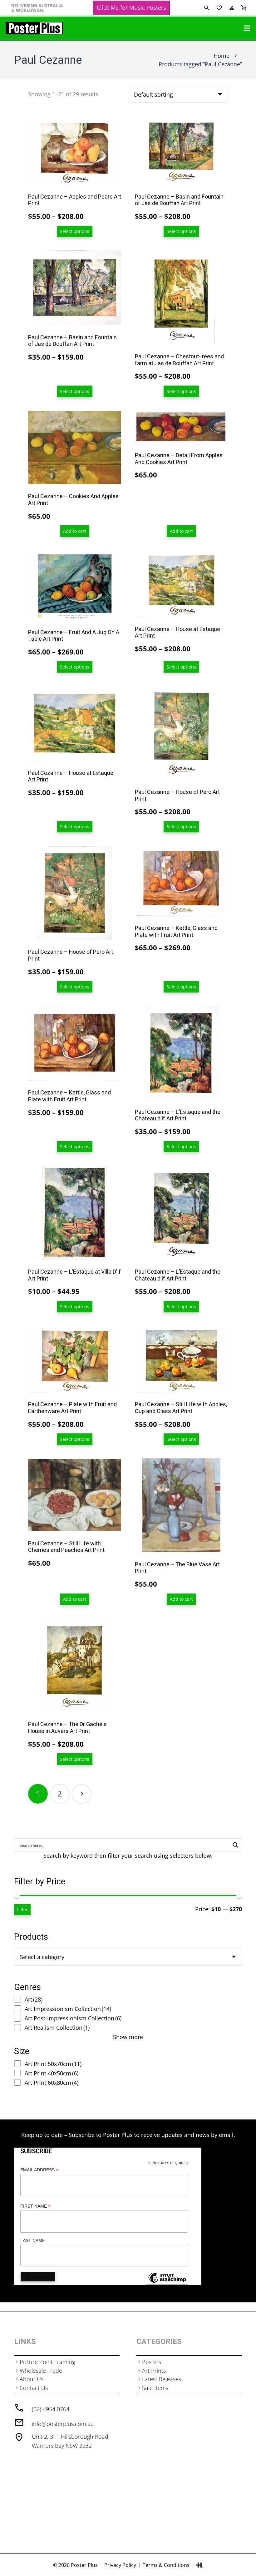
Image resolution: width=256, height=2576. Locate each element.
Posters (152, 2362)
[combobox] (128, 1957)
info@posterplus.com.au (63, 2424)
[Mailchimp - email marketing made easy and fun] (167, 2282)
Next (82, 1794)
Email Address (39, 2170)
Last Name (33, 2240)
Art (34, 1999)
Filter (22, 1909)
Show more (128, 2037)
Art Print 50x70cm (53, 2064)
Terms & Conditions (166, 2565)
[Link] (34, 28)
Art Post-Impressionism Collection (73, 2018)
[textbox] (42, 1957)
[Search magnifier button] (235, 1845)
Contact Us (34, 2388)
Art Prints (154, 2371)
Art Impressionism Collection (68, 2009)
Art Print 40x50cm (52, 2073)
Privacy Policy (120, 2565)
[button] (75, 531)
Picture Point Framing (47, 2362)
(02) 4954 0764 (51, 2409)
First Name (35, 2206)
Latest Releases (162, 2379)
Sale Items (155, 2388)
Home (222, 56)
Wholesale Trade (41, 2371)
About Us (32, 2379)
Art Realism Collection (57, 2028)
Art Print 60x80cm (52, 2083)
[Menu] (247, 28)
